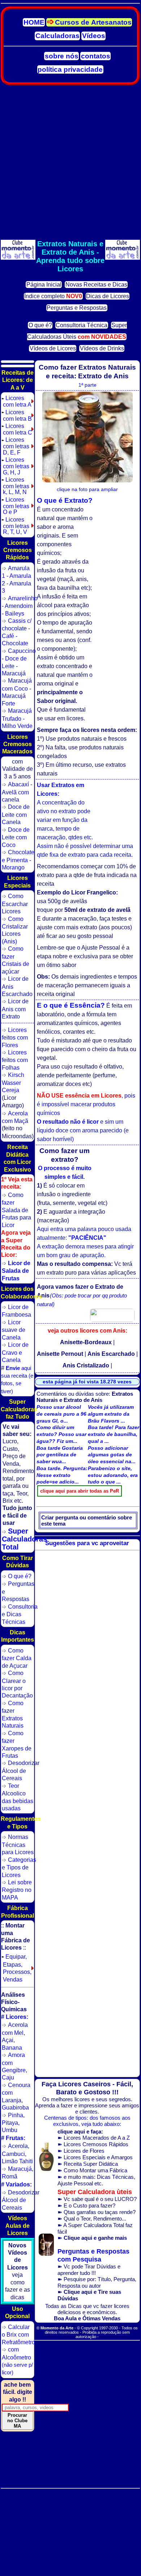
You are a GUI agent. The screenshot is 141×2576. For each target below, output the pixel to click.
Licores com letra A (16, 401)
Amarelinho (23, 598)
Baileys (15, 613)
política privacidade (70, 69)
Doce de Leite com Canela (16, 814)
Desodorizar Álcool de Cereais (21, 1770)
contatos (96, 56)
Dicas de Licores (108, 296)
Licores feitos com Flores (15, 1037)
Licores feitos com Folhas (15, 1060)
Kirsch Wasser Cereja (13, 1082)
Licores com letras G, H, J (15, 466)
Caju (8, 2077)
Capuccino (22, 651)
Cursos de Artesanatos (93, 22)
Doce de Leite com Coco (16, 837)
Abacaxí (18, 784)
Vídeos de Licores (53, 348)
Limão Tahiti (17, 2161)
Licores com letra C (17, 429)
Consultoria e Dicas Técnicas (20, 1614)
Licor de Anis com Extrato (15, 1009)
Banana (12, 2048)
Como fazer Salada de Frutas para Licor (16, 1210)
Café (8, 636)
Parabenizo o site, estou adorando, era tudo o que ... (113, 1475)
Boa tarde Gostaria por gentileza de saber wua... (60, 1455)
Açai (8, 2040)
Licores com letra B (17, 415)
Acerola (18, 2146)
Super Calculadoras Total (24, 1539)
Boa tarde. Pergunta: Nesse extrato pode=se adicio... (62, 1475)
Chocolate (15, 643)
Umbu (10, 2130)
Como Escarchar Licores (15, 904)
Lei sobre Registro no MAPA (17, 1890)
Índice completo (53, 296)
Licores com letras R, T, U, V (15, 526)
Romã (10, 2176)
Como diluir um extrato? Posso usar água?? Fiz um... (61, 1434)
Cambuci (13, 2154)
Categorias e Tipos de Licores (19, 1867)
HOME (34, 22)
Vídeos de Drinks (102, 348)
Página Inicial (44, 285)
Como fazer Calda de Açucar (17, 1658)
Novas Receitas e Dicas (96, 285)
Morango (13, 867)
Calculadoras (57, 36)
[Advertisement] (70, 162)
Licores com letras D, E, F (15, 446)
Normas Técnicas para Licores (18, 1844)
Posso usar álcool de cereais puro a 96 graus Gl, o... (61, 1414)
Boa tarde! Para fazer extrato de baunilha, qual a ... (114, 1434)
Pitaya (10, 2123)
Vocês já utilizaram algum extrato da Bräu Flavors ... (111, 1414)
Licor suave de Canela (14, 1330)
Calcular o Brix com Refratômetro (18, 2334)
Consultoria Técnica (82, 325)
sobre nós (62, 56)
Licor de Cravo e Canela (15, 1352)
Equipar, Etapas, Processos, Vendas (16, 1968)
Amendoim (19, 606)
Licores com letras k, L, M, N (15, 486)
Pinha (16, 2115)
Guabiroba (15, 2107)
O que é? (40, 325)
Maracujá (14, 673)
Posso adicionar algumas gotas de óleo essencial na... (112, 1455)
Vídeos (94, 36)
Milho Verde (17, 726)
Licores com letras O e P (15, 506)
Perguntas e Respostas (77, 308)
